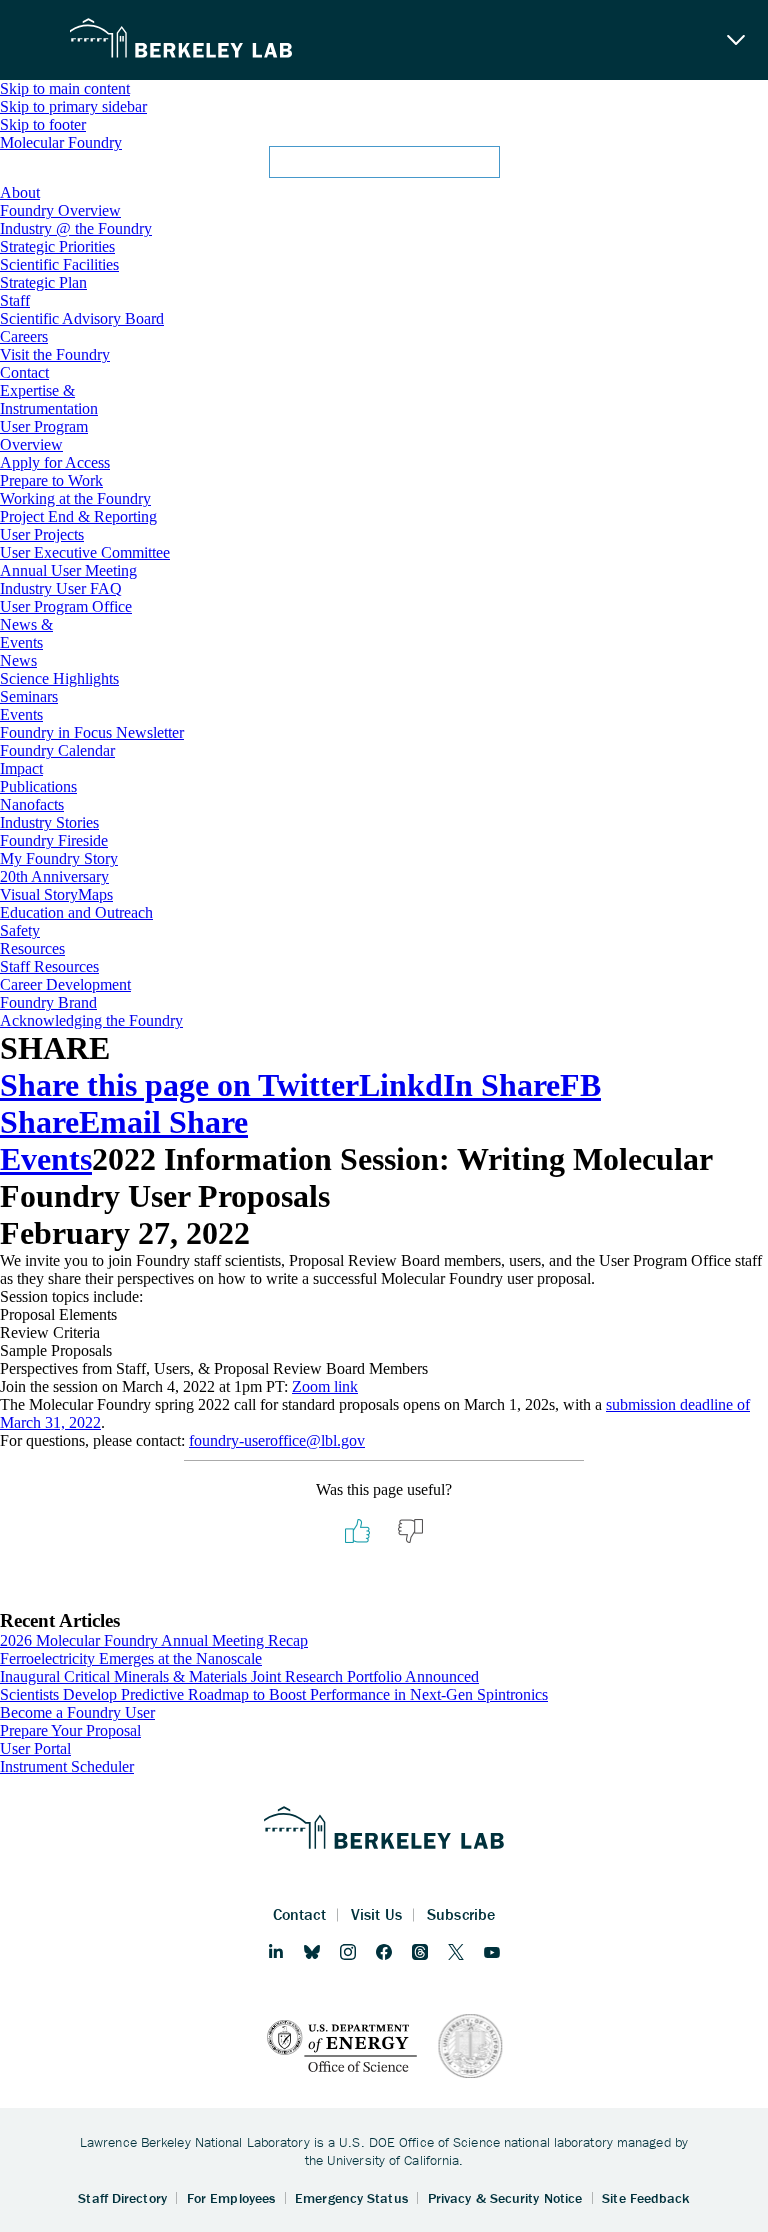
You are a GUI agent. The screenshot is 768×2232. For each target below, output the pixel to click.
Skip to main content (65, 88)
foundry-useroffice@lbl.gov (277, 1440)
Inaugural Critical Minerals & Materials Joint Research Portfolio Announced (239, 1676)
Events (46, 1159)
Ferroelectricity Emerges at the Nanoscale (131, 1658)
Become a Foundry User (77, 1712)
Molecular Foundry (61, 142)
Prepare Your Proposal (70, 1730)
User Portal (35, 1748)
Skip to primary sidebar (73, 106)
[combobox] (384, 168)
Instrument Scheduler (67, 1766)
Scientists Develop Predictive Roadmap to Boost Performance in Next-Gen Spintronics (274, 1694)
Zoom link (325, 1386)
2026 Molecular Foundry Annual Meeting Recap (154, 1640)
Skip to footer (43, 124)
